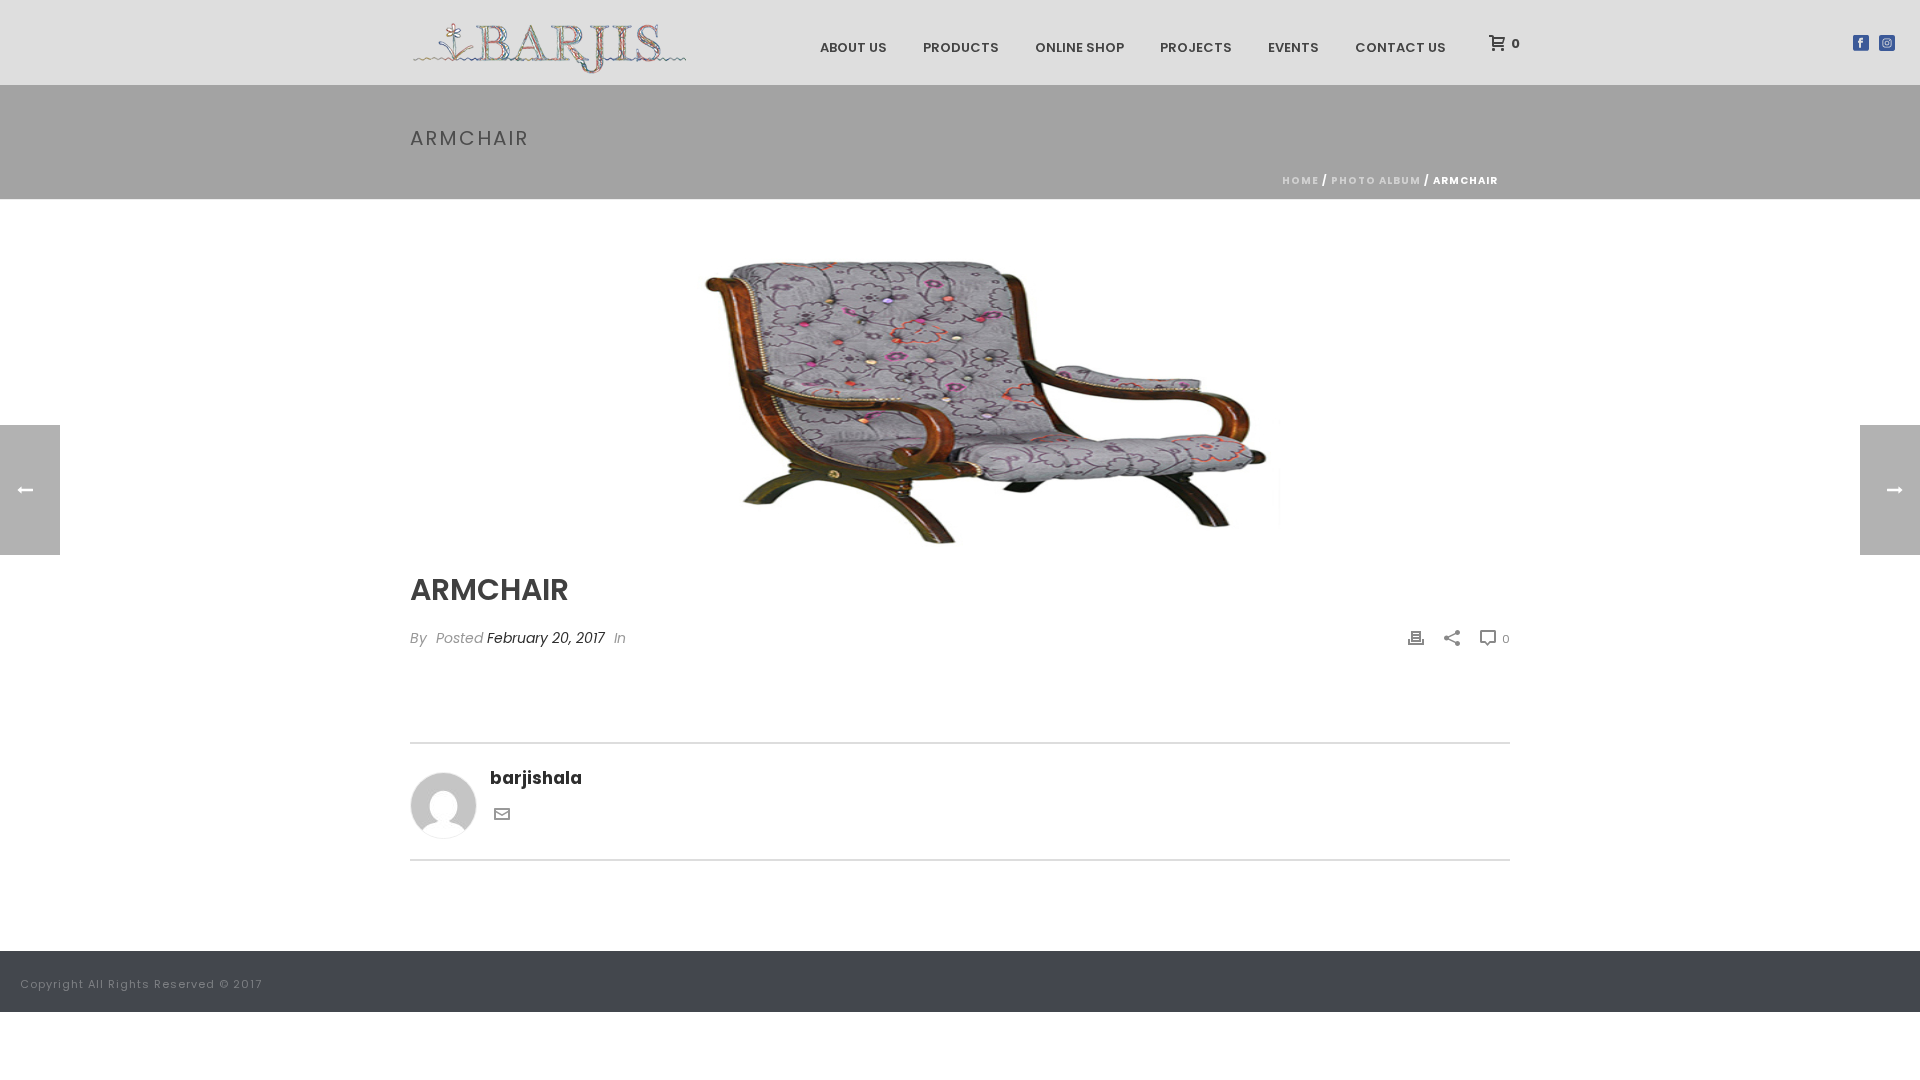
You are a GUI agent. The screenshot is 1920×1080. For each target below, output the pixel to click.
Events (1293, 47)
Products (961, 47)
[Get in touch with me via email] (502, 816)
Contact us (1400, 47)
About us (853, 47)
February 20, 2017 (546, 638)
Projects (1196, 47)
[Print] (1416, 637)
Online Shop (1079, 47)
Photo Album (1376, 180)
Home (1300, 180)
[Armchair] (960, 400)
